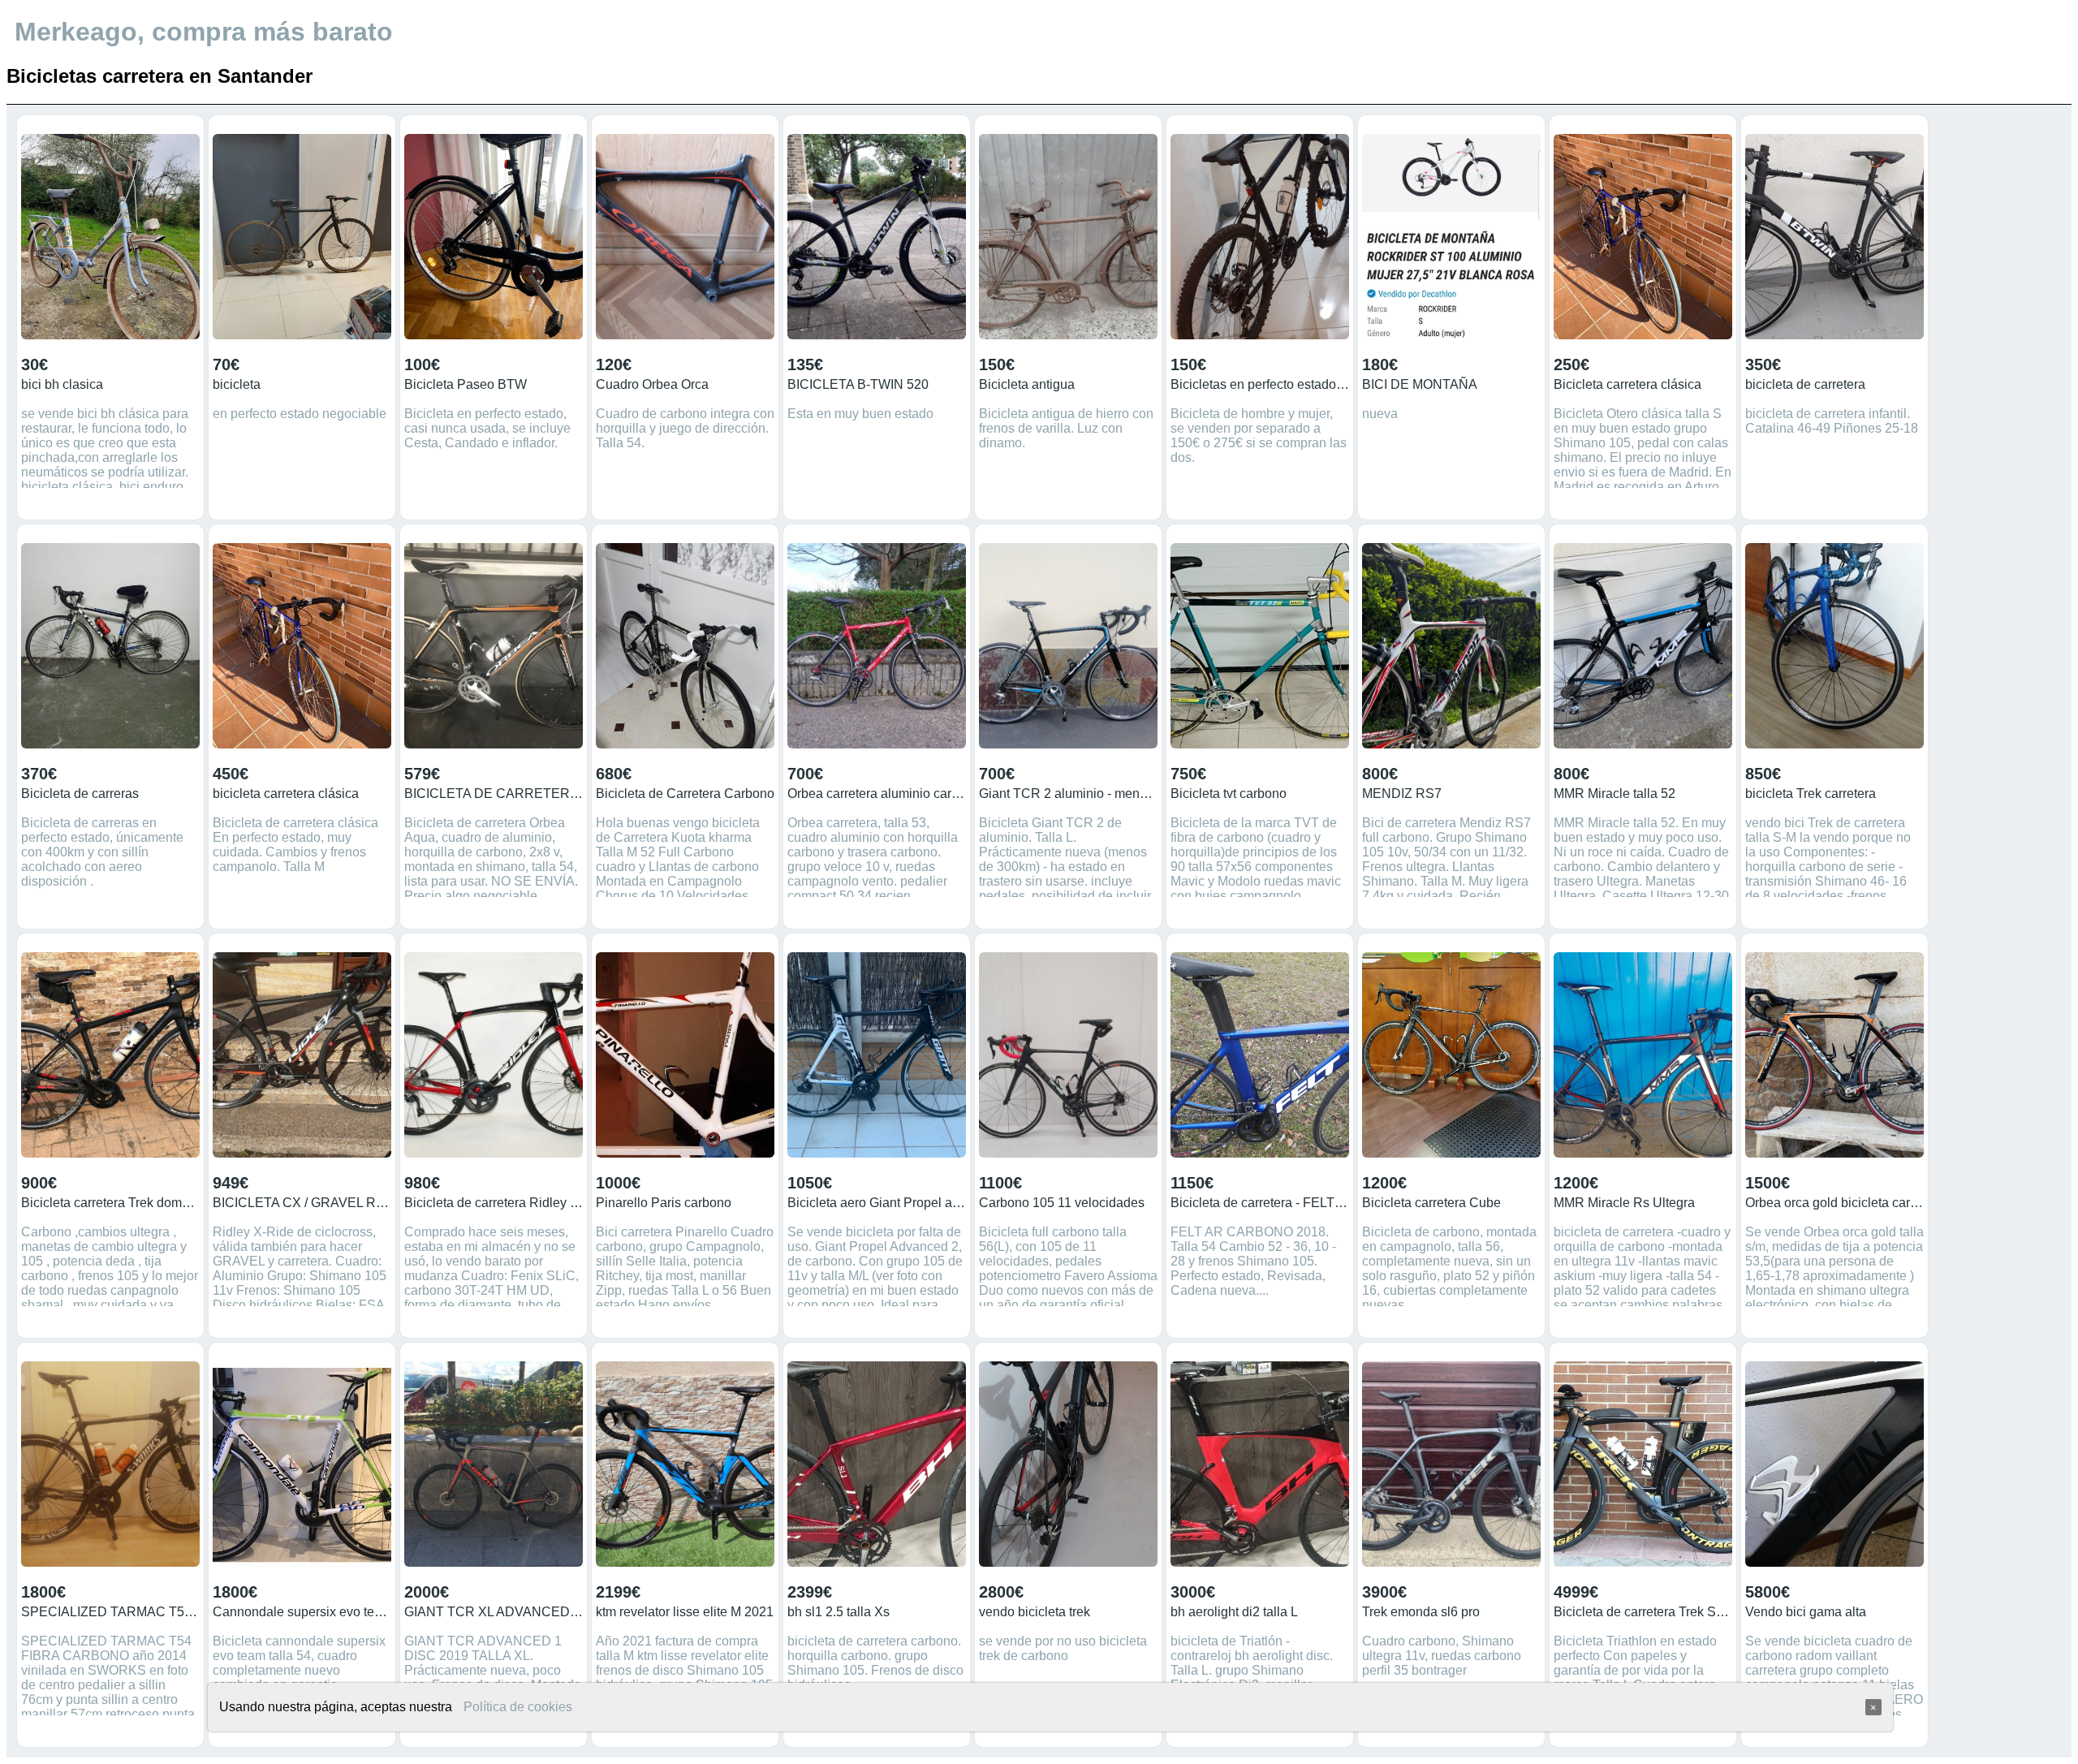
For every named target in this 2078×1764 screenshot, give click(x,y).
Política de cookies (518, 1707)
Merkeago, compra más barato (204, 32)
